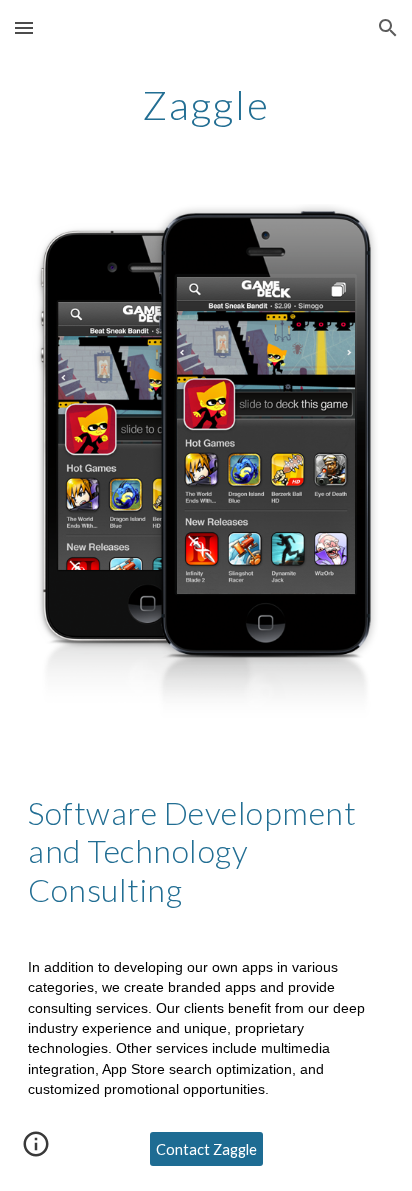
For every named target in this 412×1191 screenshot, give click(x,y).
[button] (24, 27)
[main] (206, 105)
